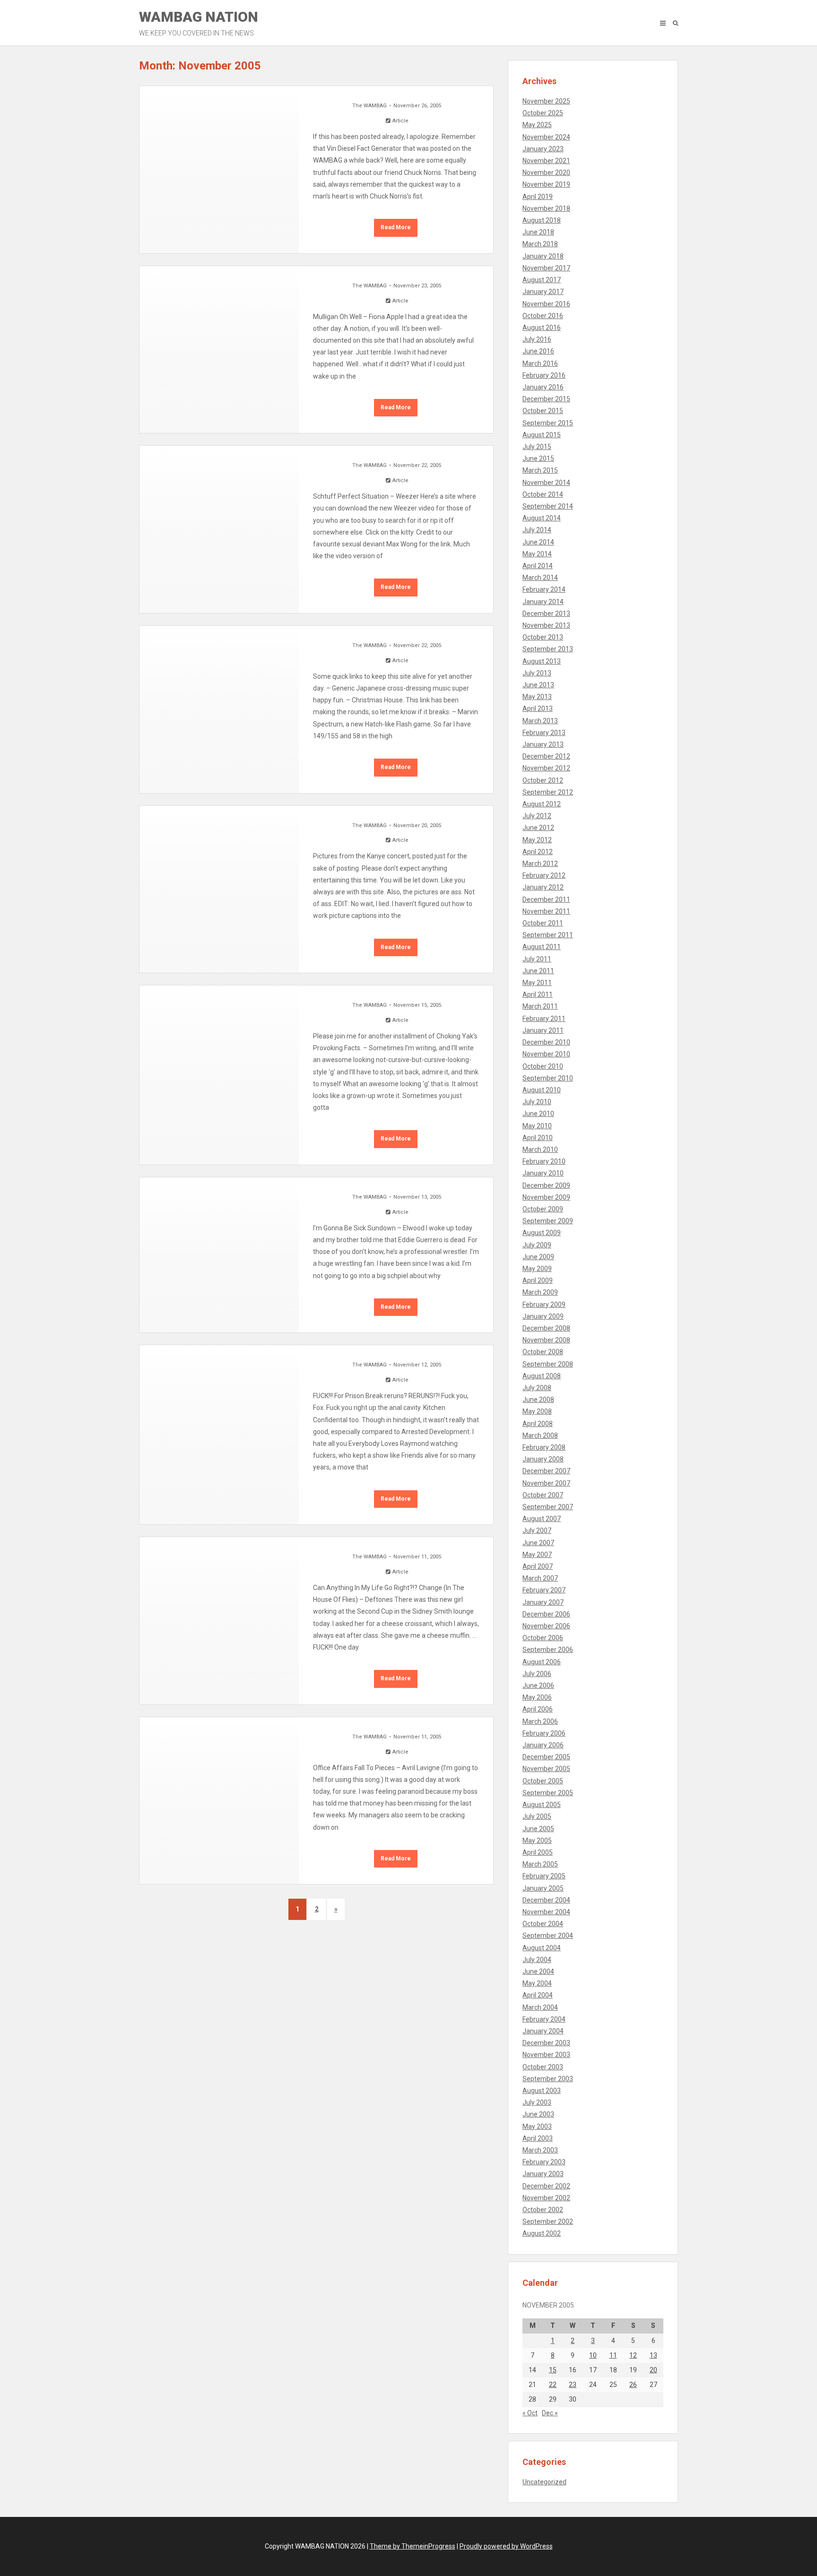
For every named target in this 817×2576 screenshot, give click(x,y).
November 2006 (546, 1626)
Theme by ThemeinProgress (413, 2546)
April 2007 (538, 1566)
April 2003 (538, 2138)
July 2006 (537, 1674)
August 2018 (542, 220)
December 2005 (546, 1757)
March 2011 (540, 1006)
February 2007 (544, 1590)
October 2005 (543, 1781)
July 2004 (537, 1960)
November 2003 (546, 2055)
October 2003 (543, 2067)
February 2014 (544, 589)
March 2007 (540, 1578)
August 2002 (542, 2233)
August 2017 (542, 280)
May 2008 (537, 1411)
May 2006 (537, 1697)
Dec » (550, 2413)
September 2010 (548, 1078)
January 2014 (543, 602)
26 (633, 2385)
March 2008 (540, 1435)
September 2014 (548, 506)
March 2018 (540, 244)
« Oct (530, 2413)
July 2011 (537, 959)
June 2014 (538, 542)
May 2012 (537, 840)
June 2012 (538, 828)
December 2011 (546, 899)
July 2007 (537, 1530)
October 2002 (543, 2210)
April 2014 (538, 566)
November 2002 (546, 2198)
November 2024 (546, 137)
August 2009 (542, 1233)
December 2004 (546, 1900)
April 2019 (538, 197)
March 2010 (540, 1150)
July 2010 (537, 1102)
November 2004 (546, 1912)
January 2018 (543, 256)
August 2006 (542, 1662)
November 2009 (546, 1197)
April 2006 (538, 1709)
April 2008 (538, 1424)
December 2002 (546, 2186)
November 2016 (546, 304)
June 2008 (538, 1400)
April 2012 (538, 852)
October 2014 (543, 494)
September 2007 (548, 1507)
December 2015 (546, 399)
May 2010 (537, 1126)
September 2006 (548, 1650)
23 (573, 2385)
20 (653, 2370)
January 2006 (543, 1745)
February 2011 (544, 1019)
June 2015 (538, 458)
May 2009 (537, 1269)
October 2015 (543, 411)
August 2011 (542, 947)
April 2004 (538, 1995)
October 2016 (543, 316)
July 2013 (537, 673)
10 (593, 2355)
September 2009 (548, 1221)
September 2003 (548, 2079)
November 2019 (546, 184)
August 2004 (542, 1948)
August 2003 (542, 2091)
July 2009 (537, 1245)
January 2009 (543, 1316)
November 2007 (546, 1483)
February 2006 (544, 1733)
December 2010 (546, 1042)
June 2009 (538, 1257)
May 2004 (537, 1983)
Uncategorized (544, 2482)
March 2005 (540, 1864)
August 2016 (542, 328)
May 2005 (537, 1841)
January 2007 (543, 1602)
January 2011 (543, 1030)
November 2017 (546, 268)
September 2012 (548, 792)
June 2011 (538, 971)
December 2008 (546, 1328)
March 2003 (540, 2150)
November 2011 (546, 911)
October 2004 (543, 1924)
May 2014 (537, 554)
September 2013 (548, 649)
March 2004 (540, 2007)
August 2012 (542, 804)
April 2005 (538, 1852)
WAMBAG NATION (199, 23)
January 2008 (543, 1459)
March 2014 (540, 578)
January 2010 (543, 1173)
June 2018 (538, 232)
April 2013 (538, 709)
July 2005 (537, 1816)
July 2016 (537, 339)
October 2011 (543, 923)
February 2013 (544, 733)
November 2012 (546, 768)
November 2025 (546, 101)
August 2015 (542, 435)
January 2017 (543, 292)
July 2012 (537, 816)
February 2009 (544, 1305)
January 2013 (543, 744)
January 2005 (543, 1888)
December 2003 (546, 2043)
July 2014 (537, 530)
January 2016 (543, 387)
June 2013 (538, 685)
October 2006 (543, 1638)
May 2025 (537, 125)
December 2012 (546, 756)
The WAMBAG (369, 106)
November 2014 (546, 483)
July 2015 (537, 447)
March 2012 (540, 864)
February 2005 (544, 1876)
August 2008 (542, 1376)
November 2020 (546, 173)
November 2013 (546, 625)
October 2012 (543, 780)
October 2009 (543, 1209)
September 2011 (548, 935)
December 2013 (546, 614)
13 (653, 2355)
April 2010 (538, 1138)
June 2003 (538, 2114)
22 (553, 2385)
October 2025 (543, 113)
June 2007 (538, 1543)
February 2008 (544, 1447)
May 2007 (537, 1555)
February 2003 (544, 2162)
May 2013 (537, 697)
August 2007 (542, 1519)
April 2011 (538, 994)
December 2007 (546, 1471)
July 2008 (537, 1388)
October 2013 (543, 637)
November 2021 (546, 161)
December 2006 (546, 1614)
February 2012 (544, 875)
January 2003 (543, 2174)
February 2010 (544, 1161)
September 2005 (548, 1793)
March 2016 (540, 363)
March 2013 (540, 721)
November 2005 (546, 1769)
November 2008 (546, 1340)
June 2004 (538, 1971)
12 (633, 2355)
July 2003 (537, 2102)
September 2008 (548, 1364)
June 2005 (538, 1829)
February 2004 (544, 2019)
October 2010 (543, 1066)
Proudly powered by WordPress (506, 2546)
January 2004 (543, 2031)
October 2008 (543, 1352)
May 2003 (537, 2126)
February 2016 (544, 375)
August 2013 (542, 661)
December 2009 (546, 1185)
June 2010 (538, 1114)
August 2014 (542, 518)
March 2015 (540, 470)
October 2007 (543, 1495)
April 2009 (538, 1280)
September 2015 (548, 423)
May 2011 (537, 983)
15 (553, 2370)
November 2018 (546, 208)
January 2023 (543, 149)
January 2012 (543, 887)
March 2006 (540, 1721)
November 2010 (546, 1054)
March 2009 (540, 1292)
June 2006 (538, 1686)
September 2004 (548, 1936)
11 (613, 2355)
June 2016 (538, 351)
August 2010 (542, 1090)
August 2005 (542, 1805)
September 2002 (548, 2222)
